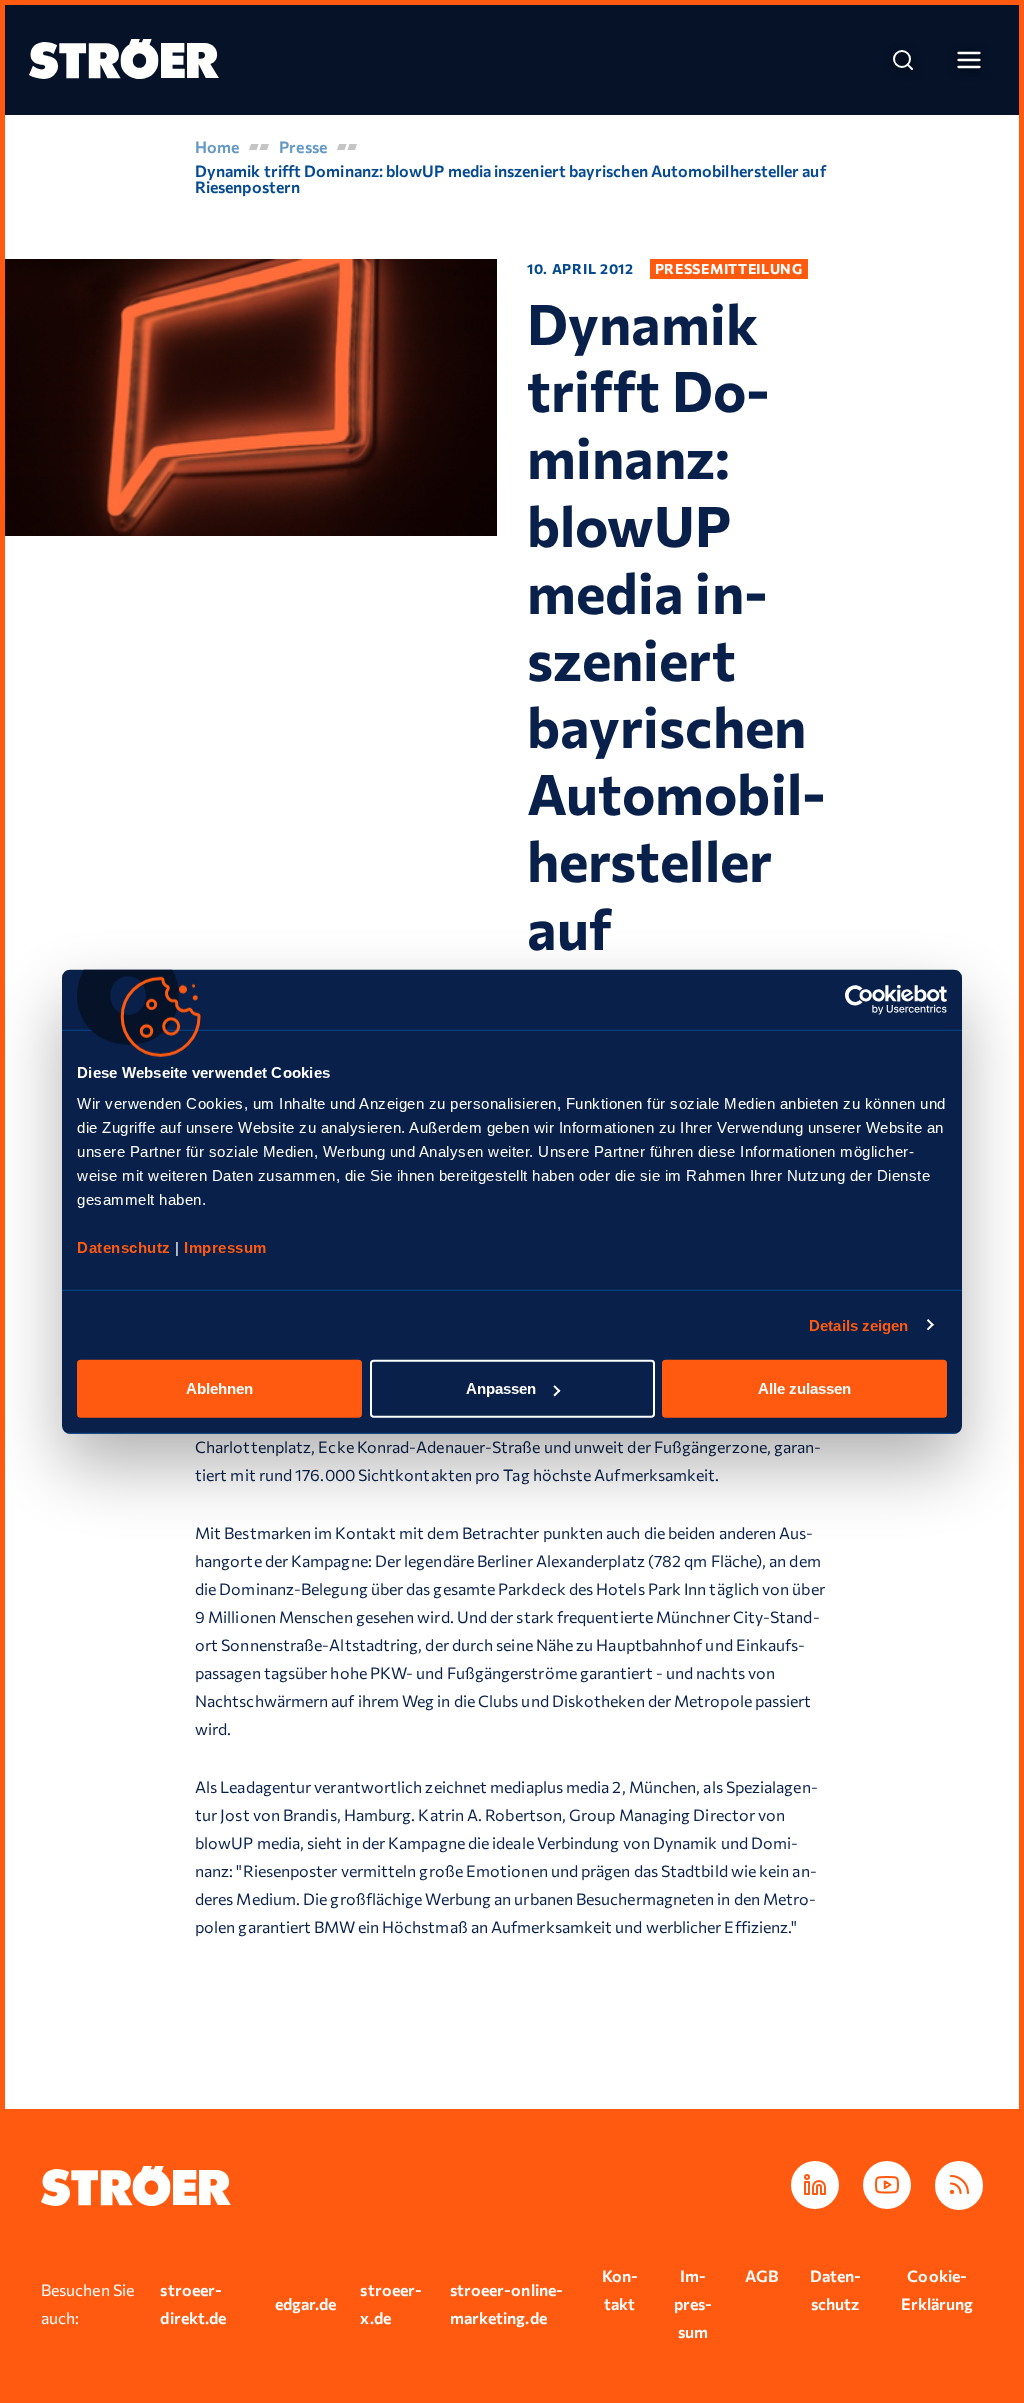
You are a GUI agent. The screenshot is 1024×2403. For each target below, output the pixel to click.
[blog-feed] (959, 2185)
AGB (762, 2275)
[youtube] (887, 2185)
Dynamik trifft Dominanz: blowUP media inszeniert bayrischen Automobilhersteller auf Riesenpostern (510, 178)
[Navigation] (969, 60)
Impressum (225, 1247)
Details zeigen (858, 1324)
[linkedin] (815, 2185)
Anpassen (501, 1388)
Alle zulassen (804, 1388)
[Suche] (903, 60)
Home (217, 146)
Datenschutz (126, 1247)
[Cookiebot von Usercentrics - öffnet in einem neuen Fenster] (859, 999)
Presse (302, 146)
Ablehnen (219, 1388)
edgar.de (306, 2303)
